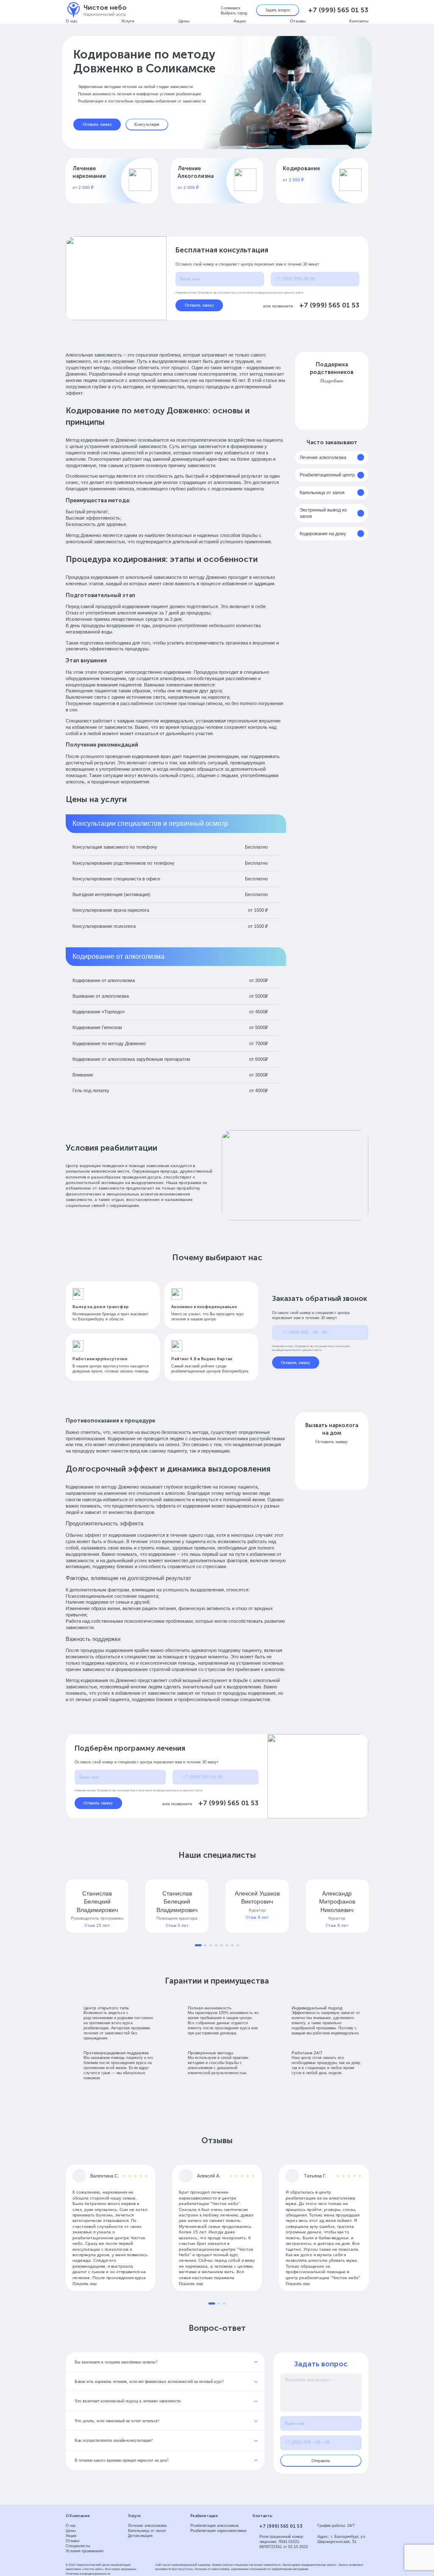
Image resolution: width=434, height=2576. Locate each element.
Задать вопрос (278, 10)
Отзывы (298, 21)
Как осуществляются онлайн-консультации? (114, 2440)
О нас (72, 21)
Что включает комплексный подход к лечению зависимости (128, 2401)
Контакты (359, 21)
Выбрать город (234, 13)
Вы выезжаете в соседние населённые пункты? (116, 2362)
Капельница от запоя (322, 493)
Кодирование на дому (323, 534)
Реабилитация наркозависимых (218, 2531)
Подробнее (332, 381)
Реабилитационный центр (327, 475)
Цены (184, 21)
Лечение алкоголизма (323, 457)
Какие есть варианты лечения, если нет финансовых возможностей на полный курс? (149, 2381)
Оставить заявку (97, 124)
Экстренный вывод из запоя (323, 513)
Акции (240, 21)
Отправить (321, 2461)
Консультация (147, 124)
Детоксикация (140, 2536)
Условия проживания (85, 2551)
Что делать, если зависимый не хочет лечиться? (117, 2421)
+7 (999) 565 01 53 (338, 10)
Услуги (128, 21)
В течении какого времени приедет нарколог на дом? (121, 2460)
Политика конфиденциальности (88, 2574)
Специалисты (78, 2546)
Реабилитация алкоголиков (214, 2526)
